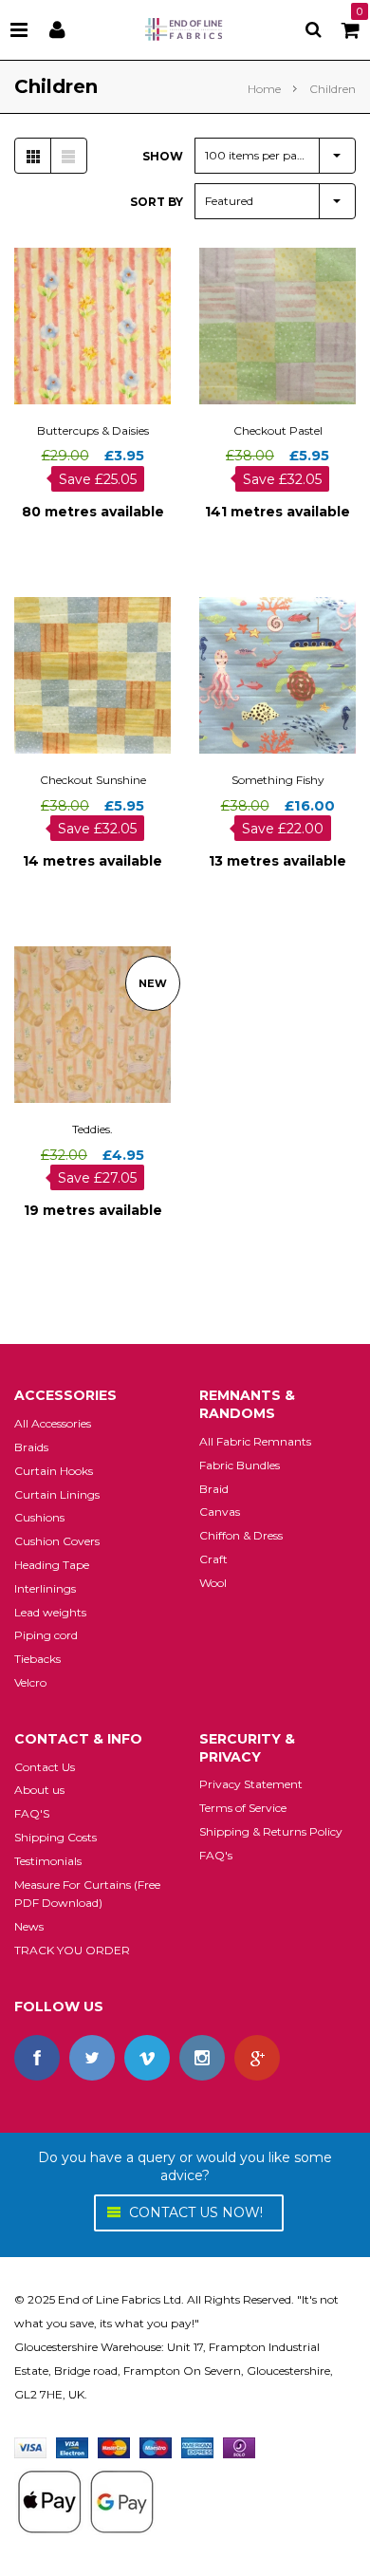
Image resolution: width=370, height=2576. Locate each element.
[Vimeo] (147, 2058)
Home (264, 89)
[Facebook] (37, 2058)
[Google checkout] (85, 2501)
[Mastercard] (114, 2446)
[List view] (68, 156)
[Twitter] (92, 2058)
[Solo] (239, 2446)
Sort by (157, 202)
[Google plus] (257, 2058)
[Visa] (30, 2446)
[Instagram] (202, 2058)
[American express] (197, 2446)
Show (163, 156)
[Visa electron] (72, 2446)
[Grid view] (33, 156)
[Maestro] (156, 2446)
